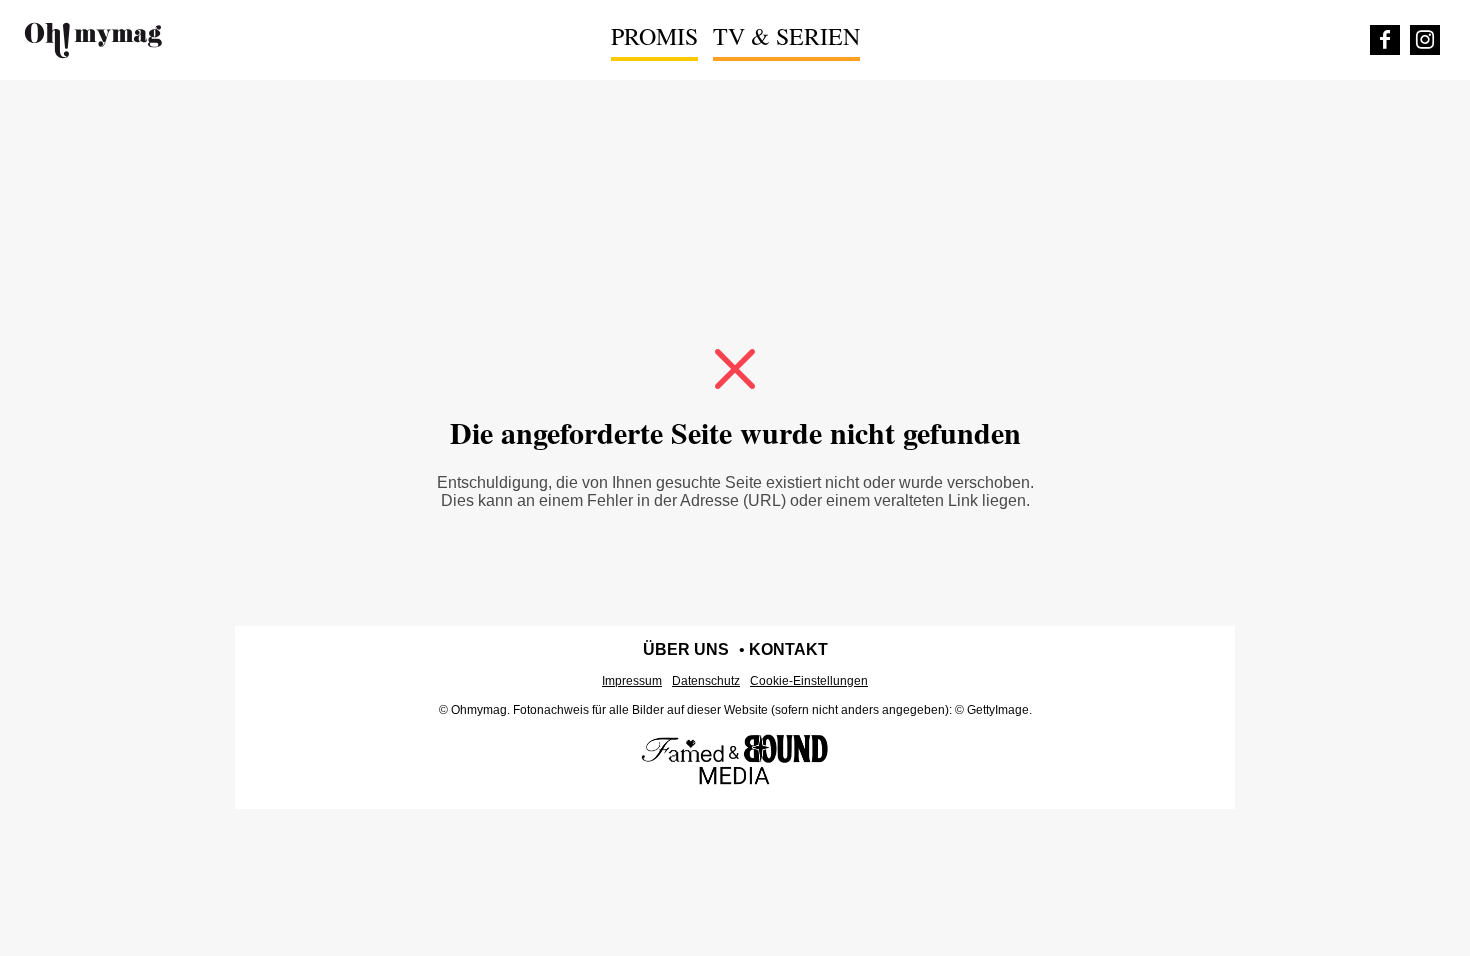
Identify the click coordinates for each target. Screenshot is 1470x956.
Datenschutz (706, 681)
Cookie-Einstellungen (809, 681)
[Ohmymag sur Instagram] (1425, 40)
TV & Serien (786, 36)
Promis (654, 36)
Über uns (686, 649)
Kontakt (788, 649)
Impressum (632, 681)
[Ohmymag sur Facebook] (1385, 40)
